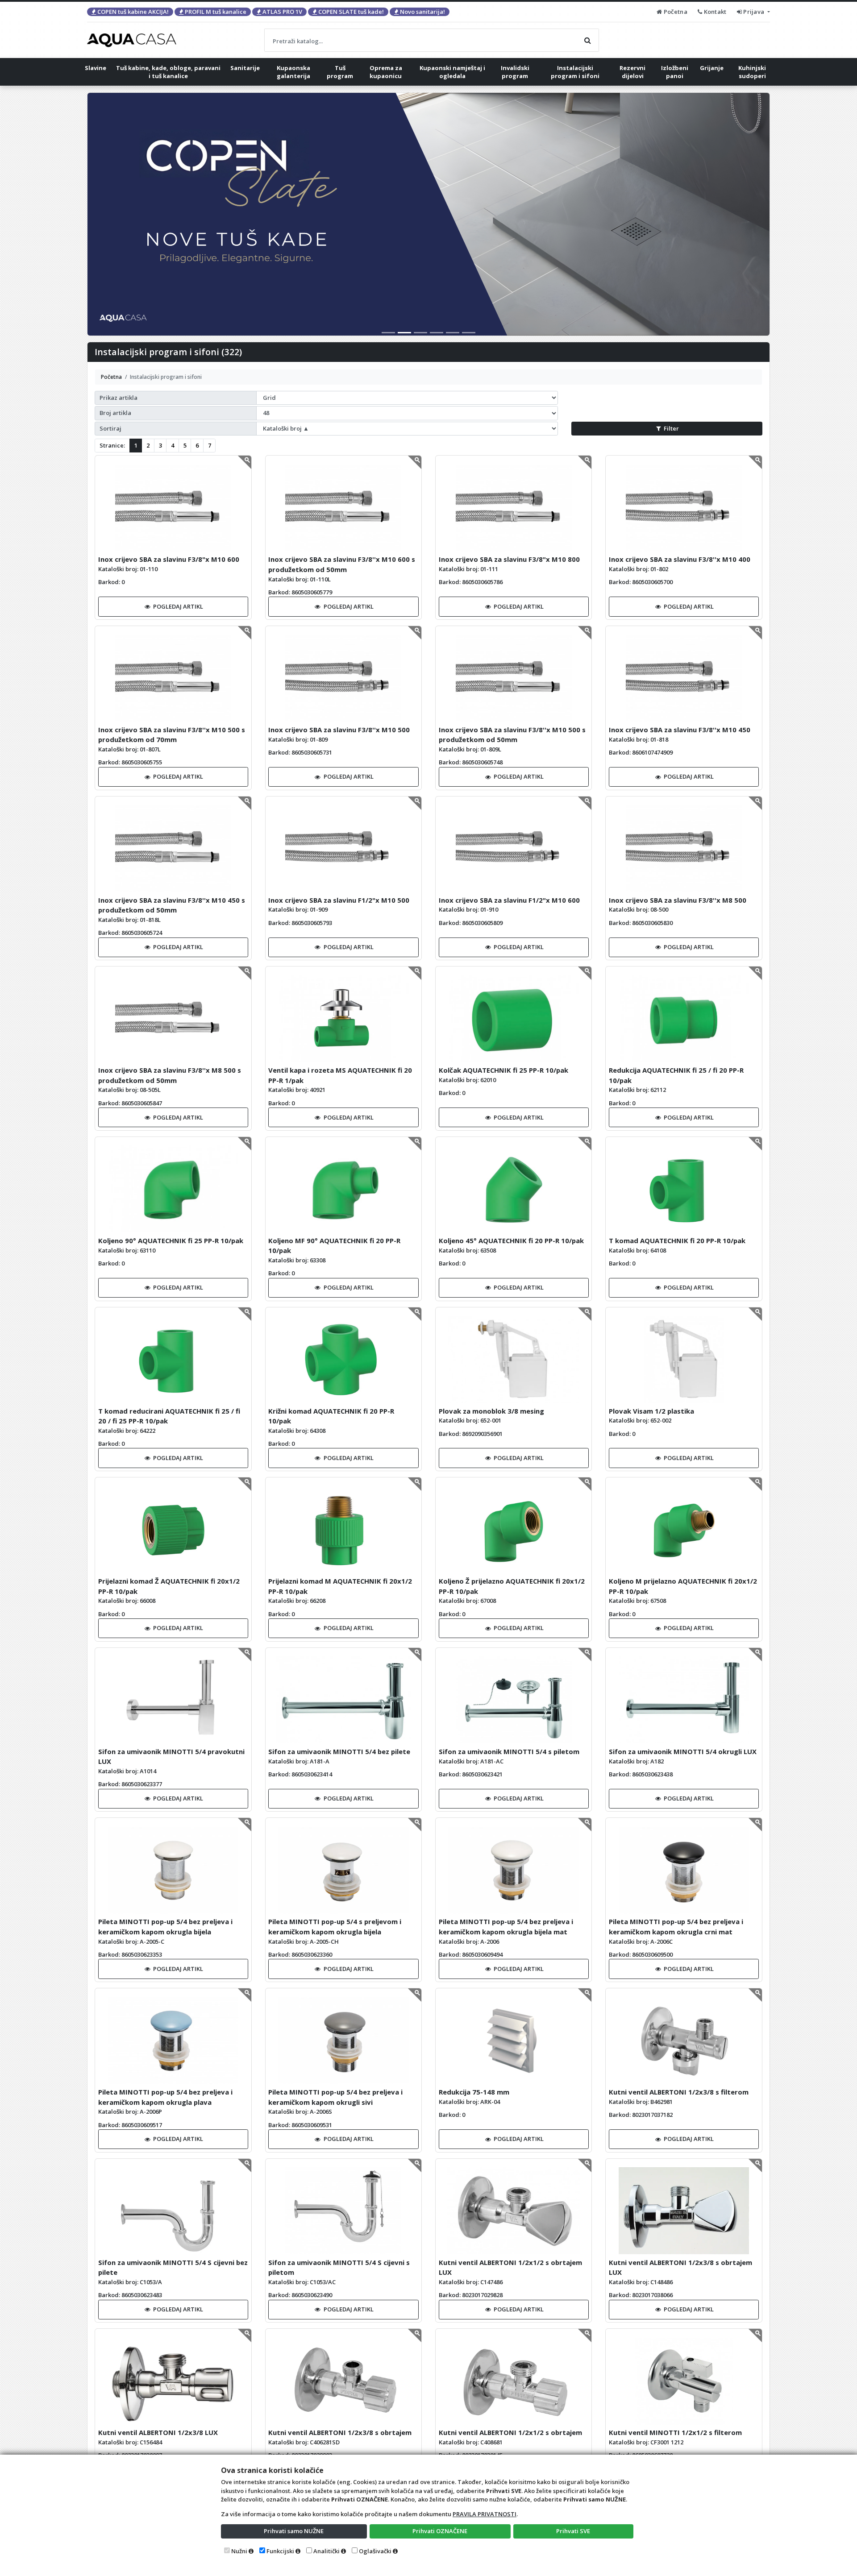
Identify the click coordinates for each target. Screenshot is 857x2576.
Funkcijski (280, 2551)
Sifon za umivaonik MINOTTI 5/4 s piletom (509, 1751)
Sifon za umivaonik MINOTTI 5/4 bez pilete (339, 1751)
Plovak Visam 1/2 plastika (651, 1411)
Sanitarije (245, 68)
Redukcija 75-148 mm (474, 2092)
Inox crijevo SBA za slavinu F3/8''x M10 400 (680, 559)
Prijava (754, 12)
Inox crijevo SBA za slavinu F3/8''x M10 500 (339, 730)
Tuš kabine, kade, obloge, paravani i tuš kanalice (168, 72)
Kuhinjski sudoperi (752, 72)
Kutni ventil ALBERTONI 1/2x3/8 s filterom (679, 2092)
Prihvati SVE (573, 2531)
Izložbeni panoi (675, 72)
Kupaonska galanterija (293, 72)
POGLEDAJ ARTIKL (178, 606)
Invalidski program (515, 72)
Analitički (327, 2551)
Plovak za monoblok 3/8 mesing (491, 1411)
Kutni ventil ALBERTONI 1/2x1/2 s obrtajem (510, 2432)
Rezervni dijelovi (632, 72)
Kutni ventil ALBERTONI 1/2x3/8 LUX (158, 2432)
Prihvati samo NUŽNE (294, 2531)
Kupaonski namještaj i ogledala (452, 72)
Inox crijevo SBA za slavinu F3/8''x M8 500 (678, 900)
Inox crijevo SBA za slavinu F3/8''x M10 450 (680, 730)
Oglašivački (375, 2551)
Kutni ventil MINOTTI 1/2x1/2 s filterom (675, 2432)
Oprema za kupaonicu (386, 72)
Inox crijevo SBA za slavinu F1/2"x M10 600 (509, 900)
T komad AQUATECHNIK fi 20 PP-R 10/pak (677, 1240)
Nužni (239, 2551)
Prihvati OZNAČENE (440, 2531)
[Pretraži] (587, 40)
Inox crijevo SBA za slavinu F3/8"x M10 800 (509, 559)
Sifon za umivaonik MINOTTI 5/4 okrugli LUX (683, 1751)
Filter (671, 428)
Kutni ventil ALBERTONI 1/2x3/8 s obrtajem (340, 2432)
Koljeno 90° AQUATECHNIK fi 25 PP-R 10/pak (171, 1240)
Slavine (96, 68)
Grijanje (712, 68)
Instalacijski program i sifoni (575, 72)
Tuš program (340, 72)
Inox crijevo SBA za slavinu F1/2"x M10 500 (339, 900)
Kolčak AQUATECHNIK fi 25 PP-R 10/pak (503, 1070)
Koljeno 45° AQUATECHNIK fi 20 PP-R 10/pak (511, 1240)
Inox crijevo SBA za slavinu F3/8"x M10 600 (169, 559)
